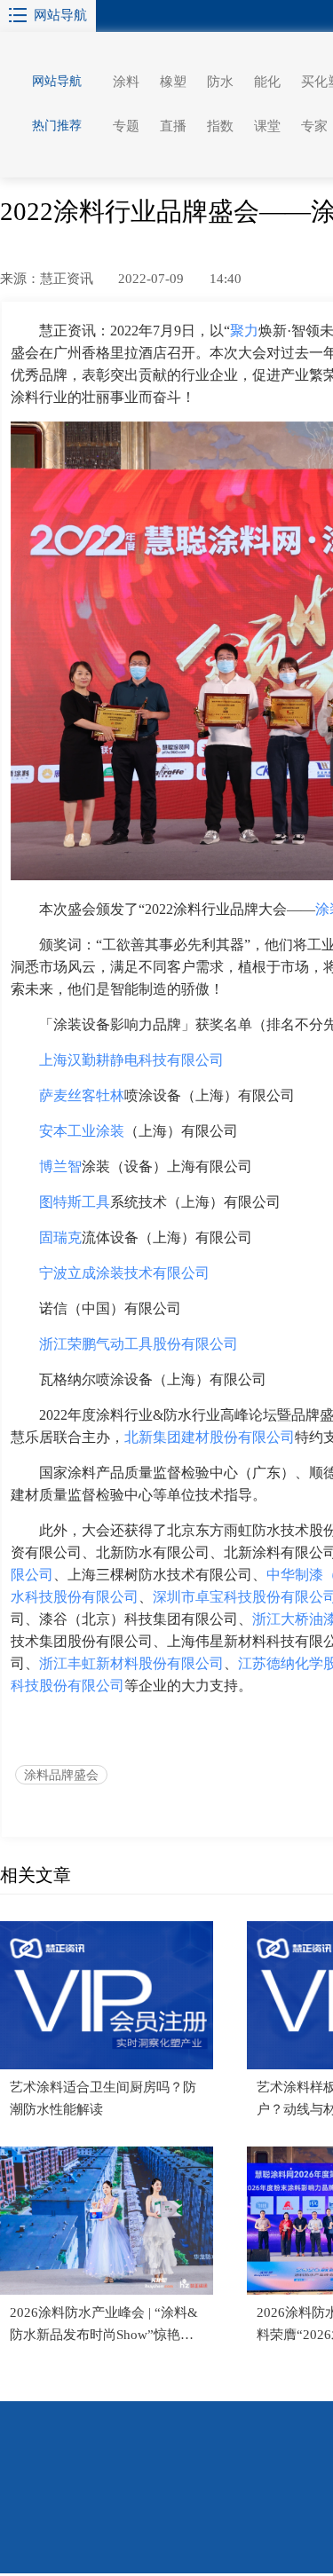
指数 (220, 126)
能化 (267, 82)
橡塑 (173, 82)
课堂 (267, 126)
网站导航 (60, 15)
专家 (314, 126)
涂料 (126, 82)
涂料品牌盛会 (61, 1775)
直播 (173, 126)
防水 (220, 82)
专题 (126, 126)
